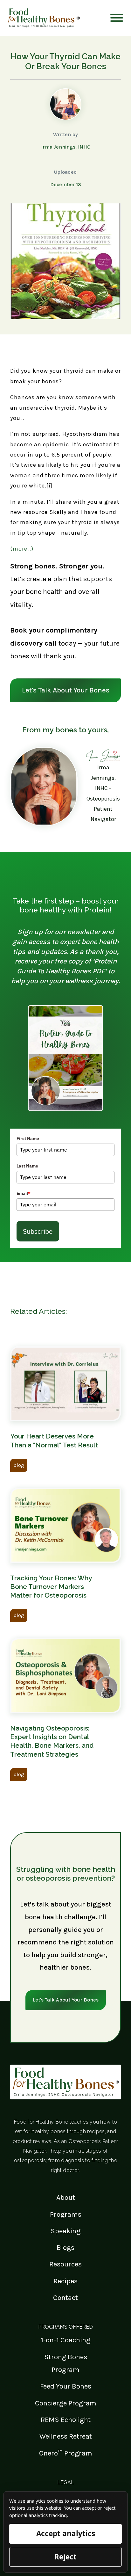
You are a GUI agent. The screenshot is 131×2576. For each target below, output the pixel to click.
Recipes (65, 2281)
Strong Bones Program (66, 2363)
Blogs (65, 2247)
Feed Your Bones (66, 2386)
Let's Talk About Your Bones (66, 690)
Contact (65, 2298)
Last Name (27, 1166)
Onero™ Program (66, 2453)
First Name (28, 1138)
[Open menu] (117, 18)
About (66, 2197)
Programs (66, 2214)
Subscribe (38, 1231)
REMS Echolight (66, 2420)
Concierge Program (66, 2403)
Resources (65, 2264)
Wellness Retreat (66, 2436)
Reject (65, 2557)
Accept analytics (66, 2533)
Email (24, 1193)
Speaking (65, 2231)
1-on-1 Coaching (65, 2340)
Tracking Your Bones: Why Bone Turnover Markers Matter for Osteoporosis (51, 1587)
